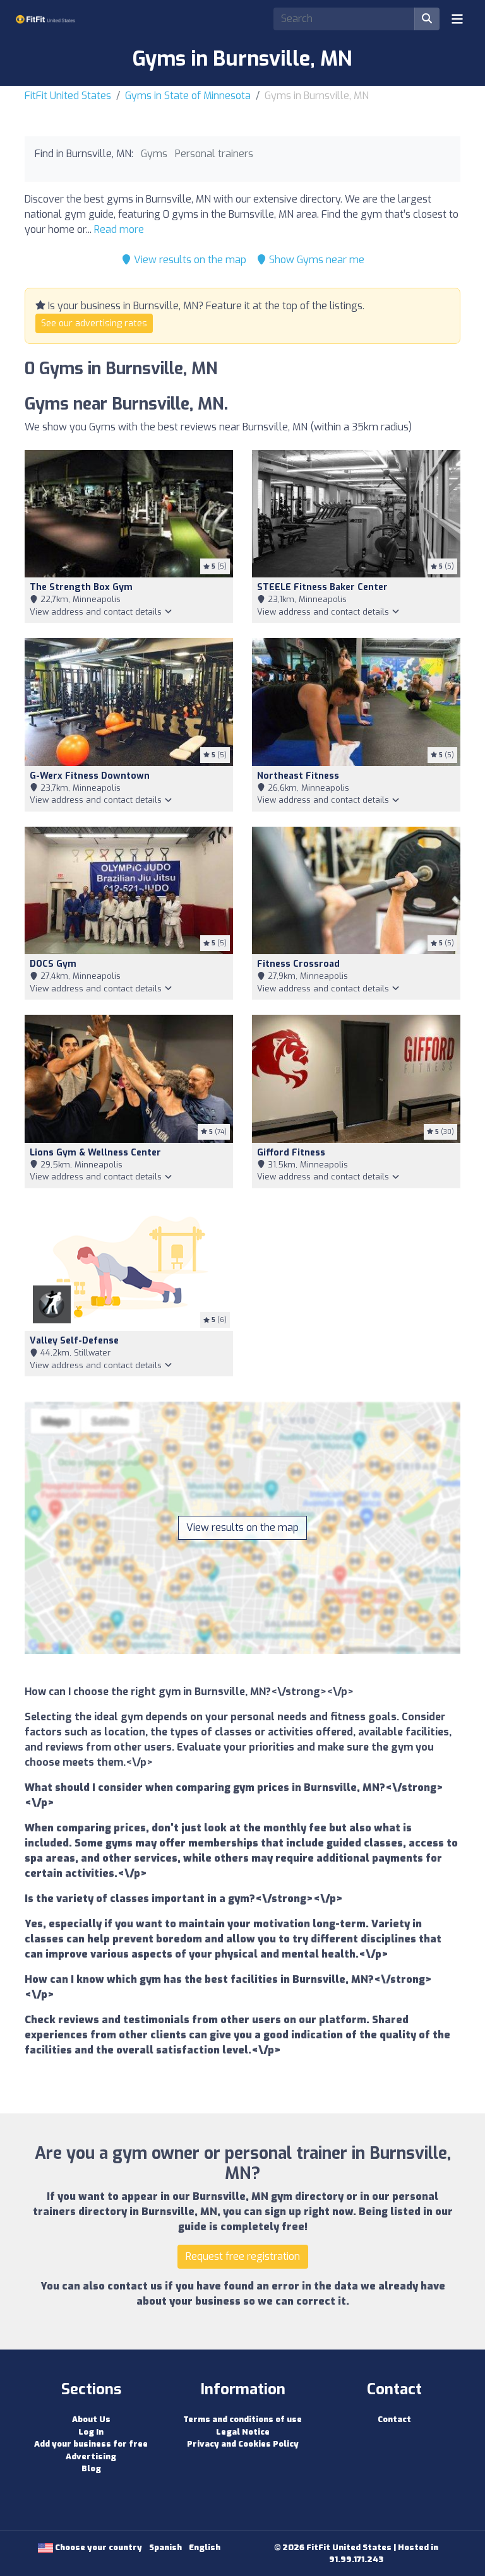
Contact (394, 2419)
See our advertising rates (94, 323)
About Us (91, 2419)
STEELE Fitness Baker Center (322, 587)
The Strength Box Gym (81, 587)
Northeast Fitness (298, 776)
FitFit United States (68, 96)
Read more (119, 229)
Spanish (165, 2547)
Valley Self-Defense (74, 1341)
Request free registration (243, 2256)
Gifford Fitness (291, 1153)
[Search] (427, 19)
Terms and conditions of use (242, 2419)
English (205, 2547)
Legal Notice (243, 2432)
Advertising (91, 2456)
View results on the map (189, 260)
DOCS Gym (53, 964)
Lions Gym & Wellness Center (95, 1153)
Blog (91, 2468)
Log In (91, 2432)
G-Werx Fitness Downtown (90, 776)
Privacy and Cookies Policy (243, 2444)
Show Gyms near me (315, 260)
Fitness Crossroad (298, 964)
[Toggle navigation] (457, 19)
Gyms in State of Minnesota (188, 96)
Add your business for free (91, 2444)
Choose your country (98, 2547)
